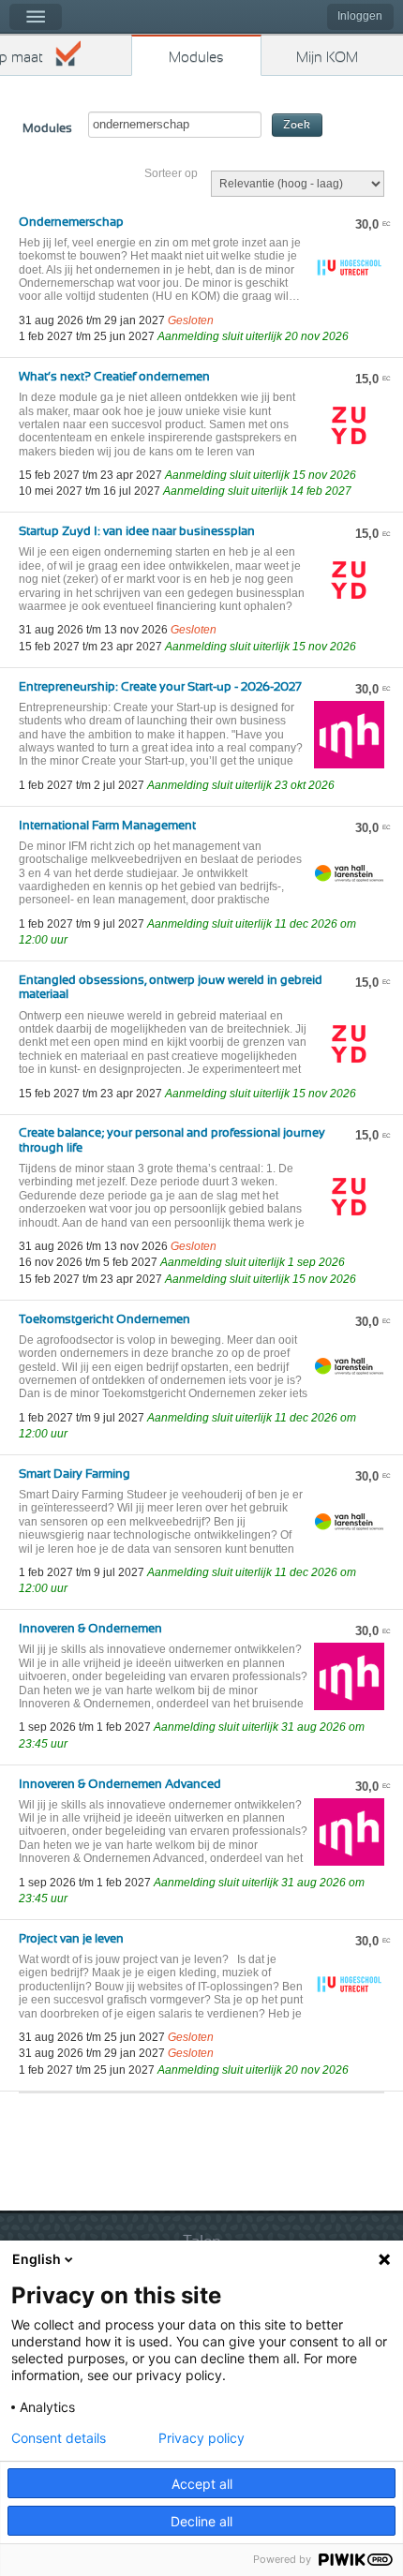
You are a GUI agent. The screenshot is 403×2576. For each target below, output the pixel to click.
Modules (196, 58)
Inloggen (360, 16)
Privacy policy (201, 2438)
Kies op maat (22, 58)
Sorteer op (171, 173)
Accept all (202, 2484)
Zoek (297, 125)
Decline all (201, 2521)
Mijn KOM (327, 58)
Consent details (59, 2438)
